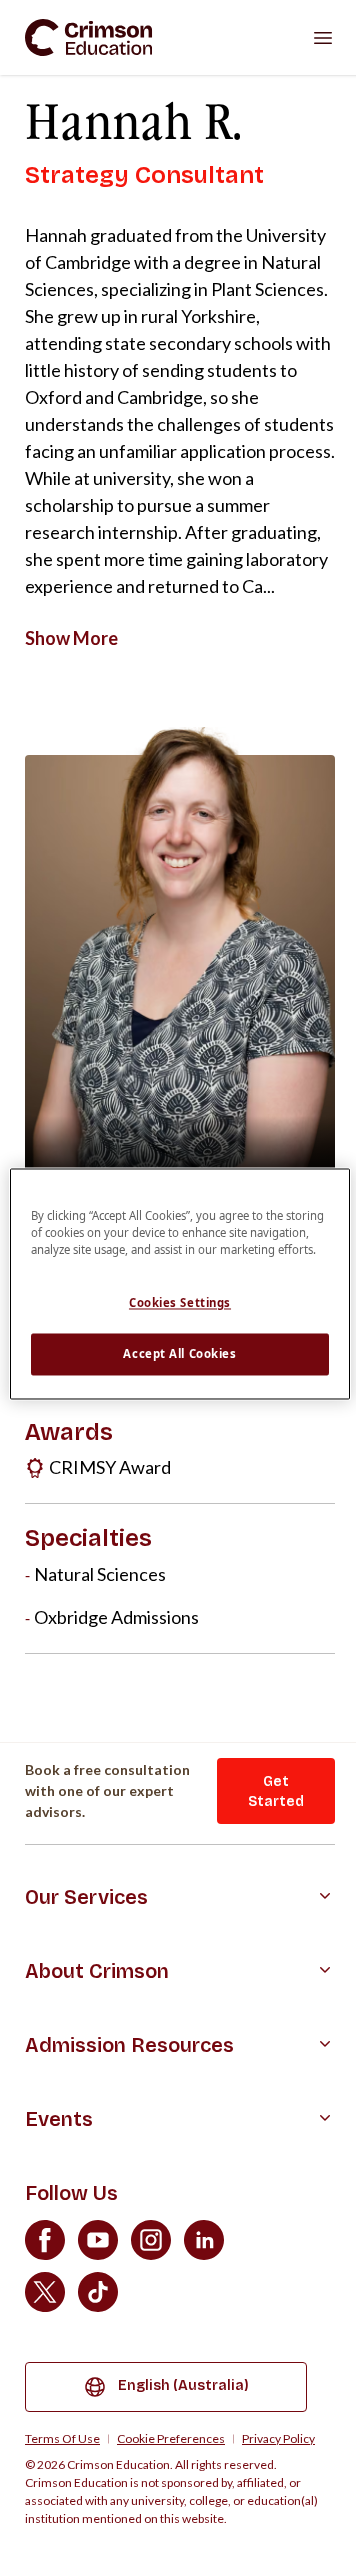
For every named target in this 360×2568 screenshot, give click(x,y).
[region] (180, 1283)
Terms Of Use (62, 2439)
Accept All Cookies (179, 1354)
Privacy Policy (278, 2439)
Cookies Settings (180, 1303)
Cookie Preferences (171, 2439)
